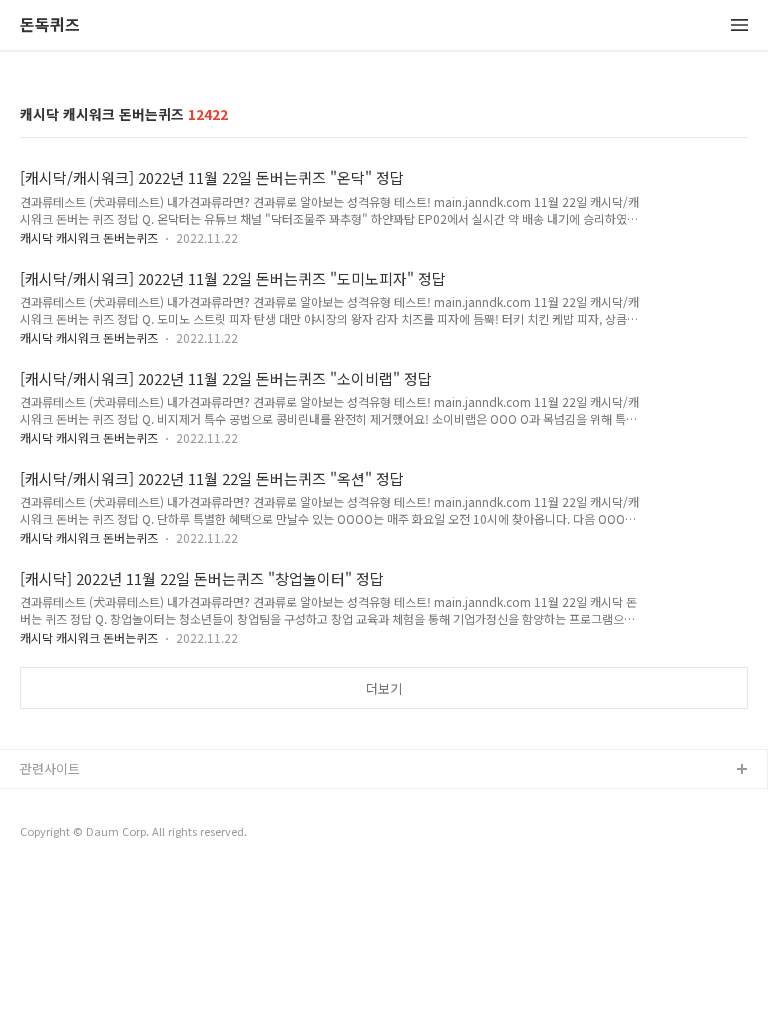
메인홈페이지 (57, 834)
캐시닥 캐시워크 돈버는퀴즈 (89, 237)
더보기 (384, 688)
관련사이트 (50, 768)
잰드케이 (45, 802)
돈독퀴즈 (50, 25)
